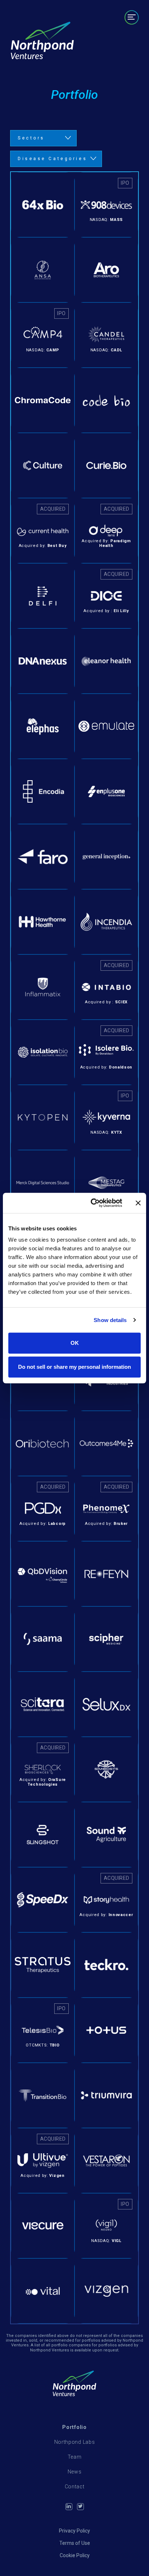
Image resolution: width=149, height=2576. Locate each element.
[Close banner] (138, 1203)
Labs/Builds (118, 40)
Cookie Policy (75, 2555)
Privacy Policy (74, 2531)
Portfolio (123, 32)
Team (104, 48)
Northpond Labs (75, 2442)
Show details (110, 1320)
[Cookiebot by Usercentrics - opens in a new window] (92, 1203)
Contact (125, 56)
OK (75, 1343)
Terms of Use (75, 2543)
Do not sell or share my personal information (74, 1367)
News (129, 48)
